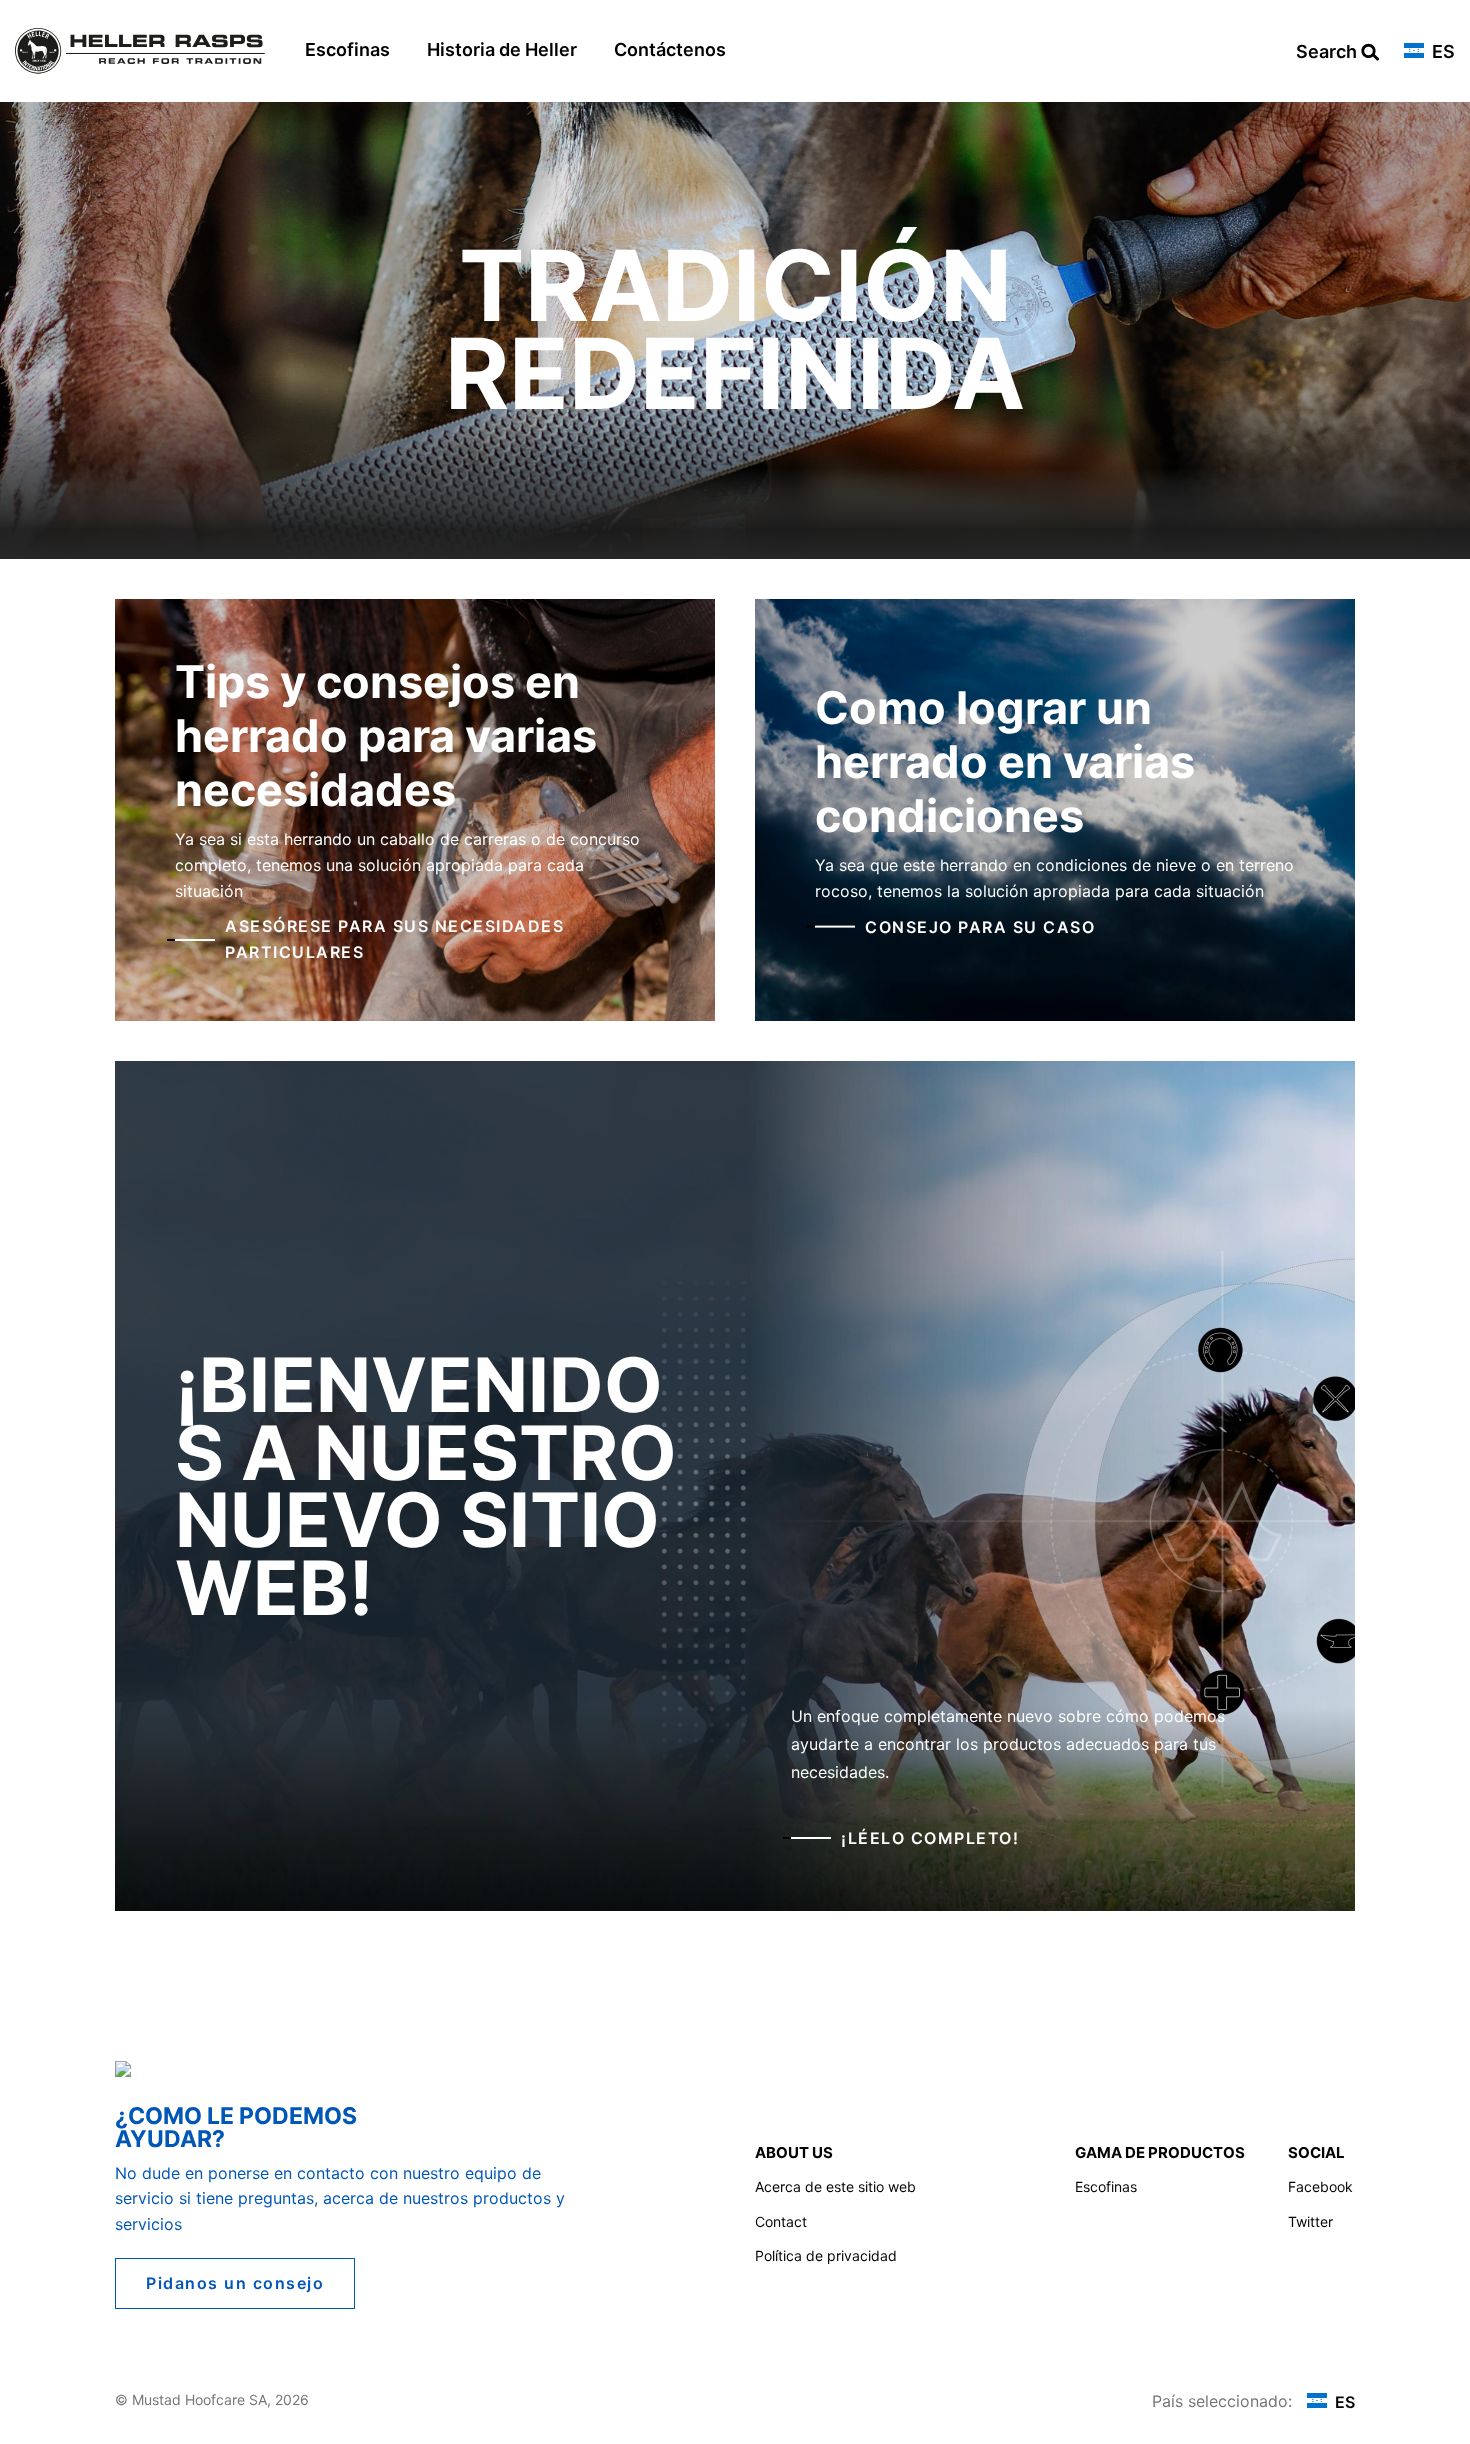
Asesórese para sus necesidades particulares (394, 939)
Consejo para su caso (980, 926)
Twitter (1310, 2221)
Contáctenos (670, 49)
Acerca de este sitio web (835, 2186)
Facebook (1320, 2186)
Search (1328, 52)
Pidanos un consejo (235, 2283)
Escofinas (347, 49)
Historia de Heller (502, 49)
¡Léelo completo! (930, 1838)
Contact (781, 2221)
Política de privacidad (826, 2255)
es (1441, 52)
